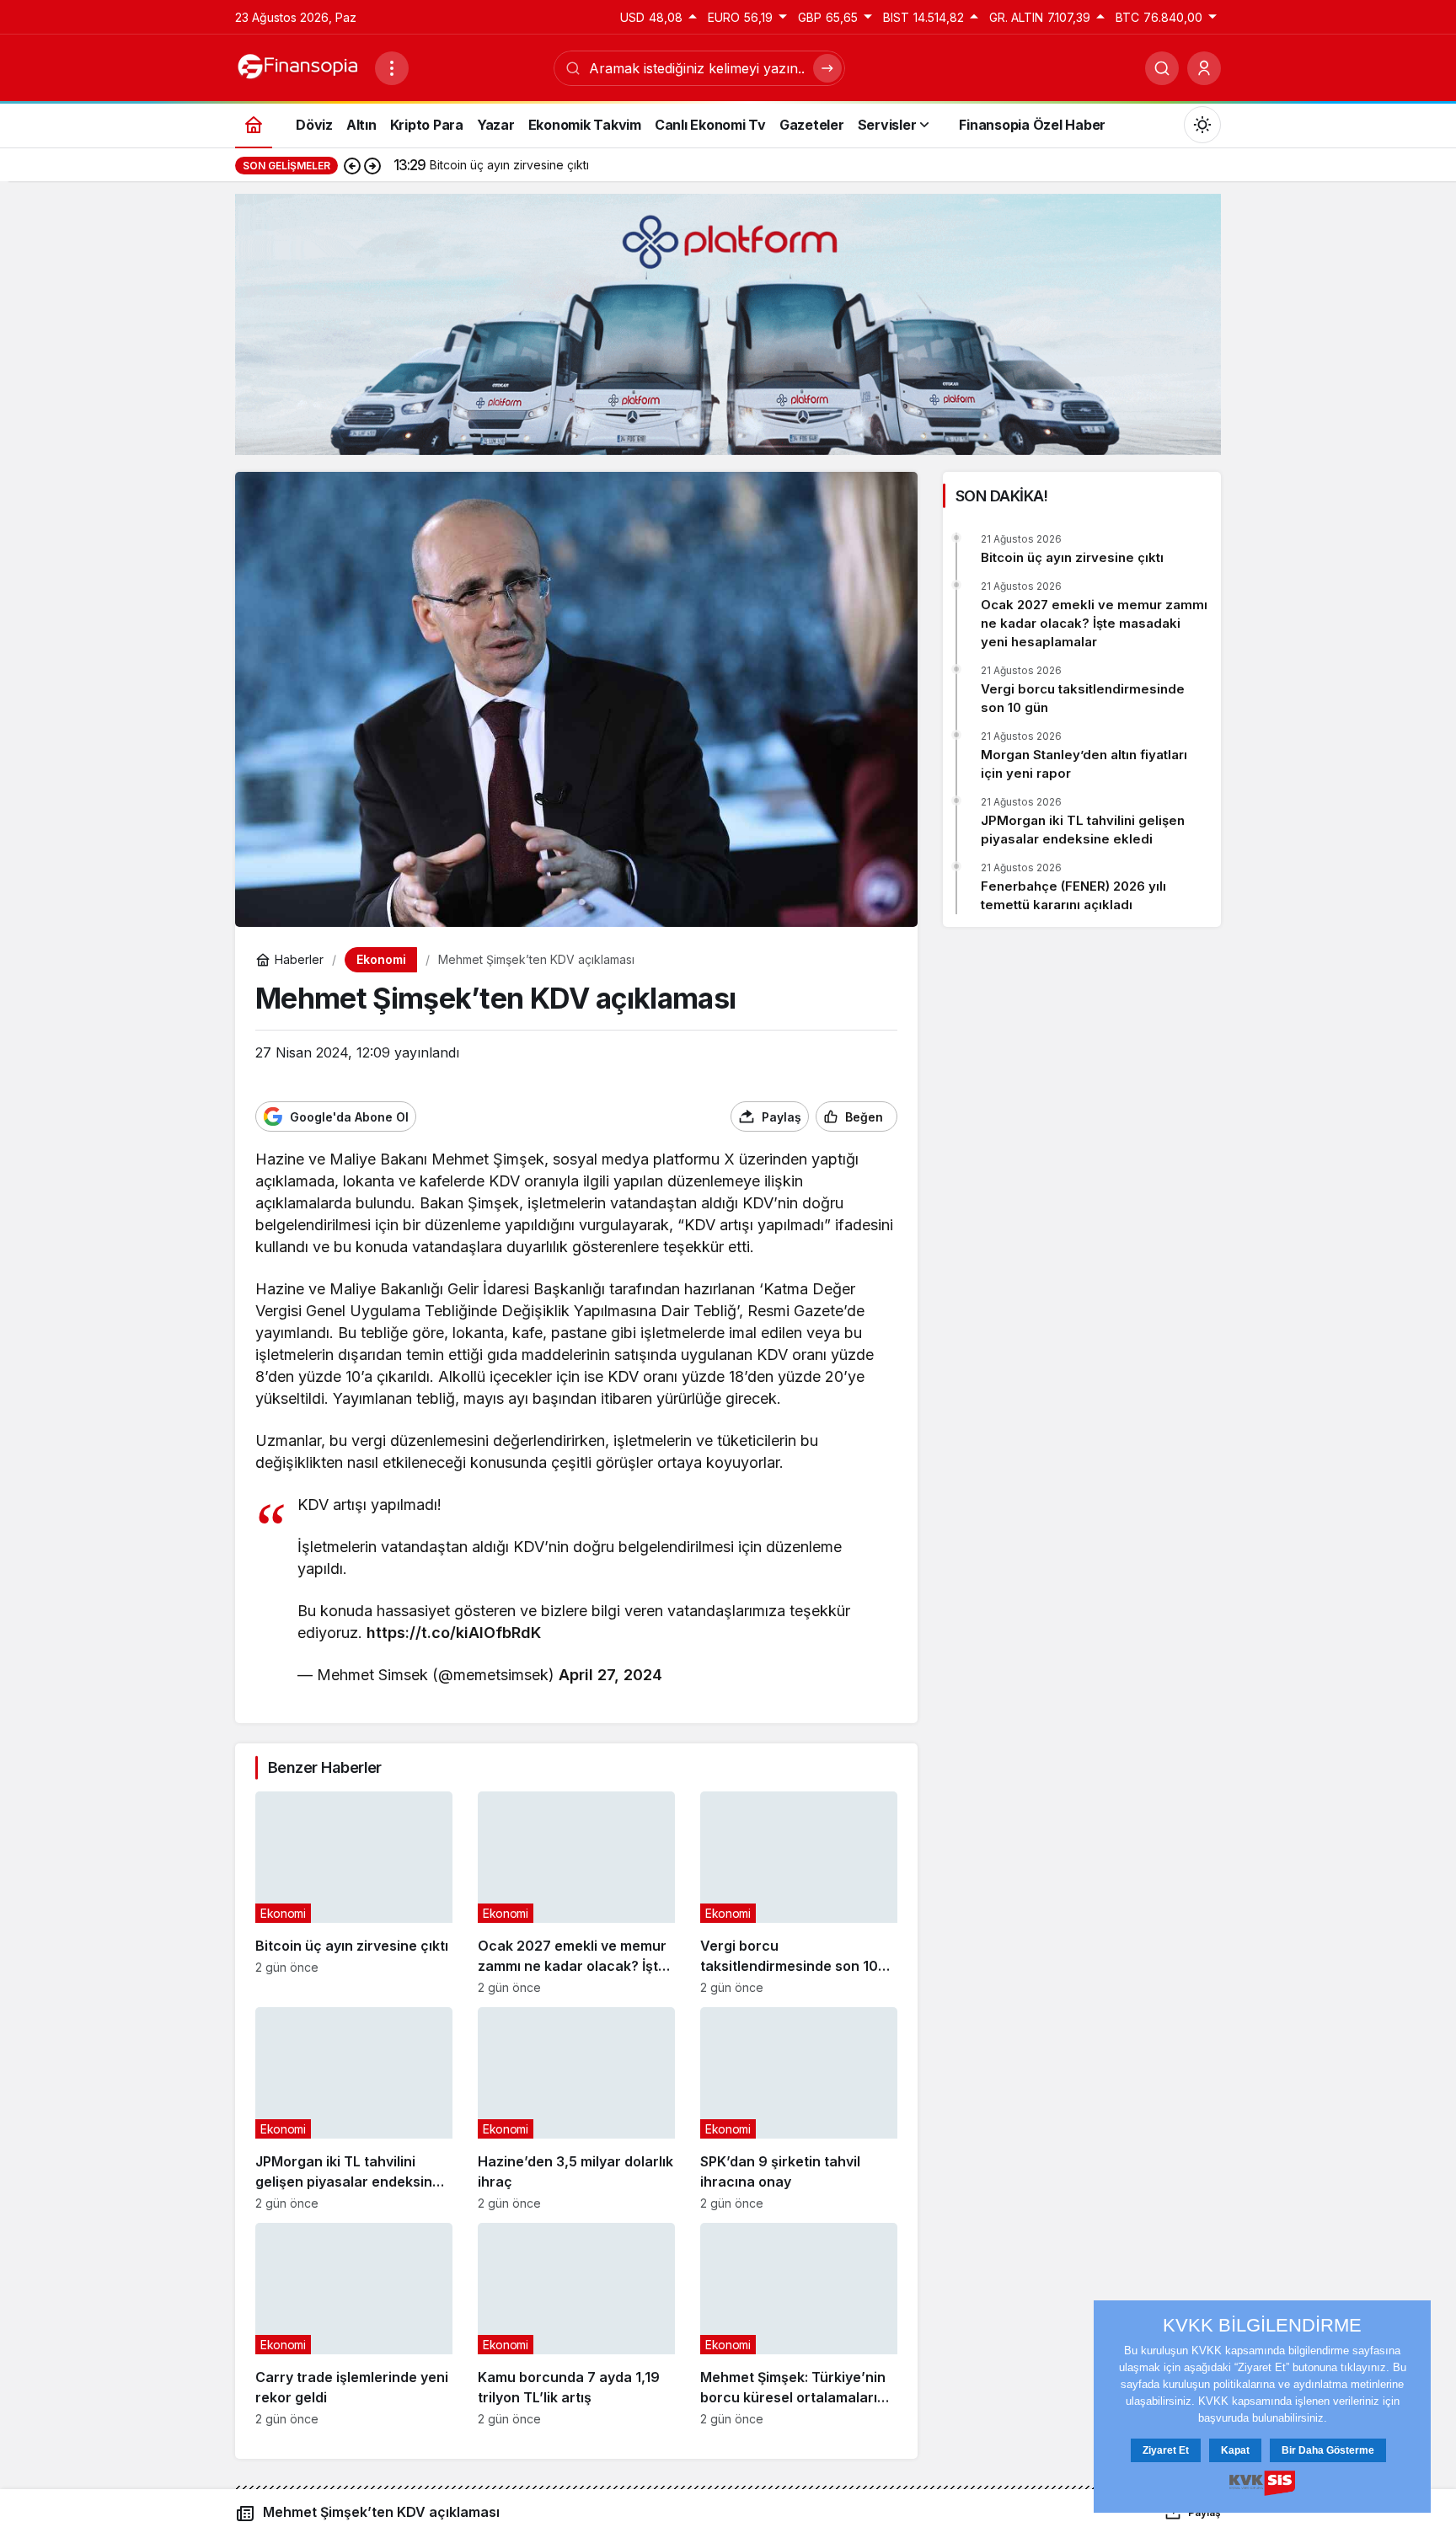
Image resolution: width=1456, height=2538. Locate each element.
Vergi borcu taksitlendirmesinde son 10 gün (1083, 698)
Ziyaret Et (1166, 2450)
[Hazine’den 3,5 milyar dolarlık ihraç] (576, 2109)
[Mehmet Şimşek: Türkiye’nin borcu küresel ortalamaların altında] (799, 2324)
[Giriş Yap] (1204, 68)
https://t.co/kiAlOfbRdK (454, 1633)
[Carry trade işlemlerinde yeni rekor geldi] (354, 2324)
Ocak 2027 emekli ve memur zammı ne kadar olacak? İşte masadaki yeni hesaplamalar (1094, 623)
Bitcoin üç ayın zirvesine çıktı (1072, 557)
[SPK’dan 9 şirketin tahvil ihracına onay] (799, 2109)
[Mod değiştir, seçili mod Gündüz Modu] (1202, 125)
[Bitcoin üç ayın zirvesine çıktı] (354, 1893)
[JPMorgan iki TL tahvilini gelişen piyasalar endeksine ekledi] (354, 2109)
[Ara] (1162, 68)
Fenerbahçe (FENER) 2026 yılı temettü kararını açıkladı (1073, 895)
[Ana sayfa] (254, 124)
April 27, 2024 (610, 1675)
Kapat (1235, 2450)
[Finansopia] (298, 67)
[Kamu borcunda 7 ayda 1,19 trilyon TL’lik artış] (576, 2324)
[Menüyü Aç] (392, 68)
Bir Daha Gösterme (1328, 2450)
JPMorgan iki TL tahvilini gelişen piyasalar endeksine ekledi (1083, 830)
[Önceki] (352, 165)
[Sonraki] (372, 165)
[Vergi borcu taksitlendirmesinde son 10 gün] (799, 1893)
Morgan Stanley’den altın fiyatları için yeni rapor (1084, 764)
